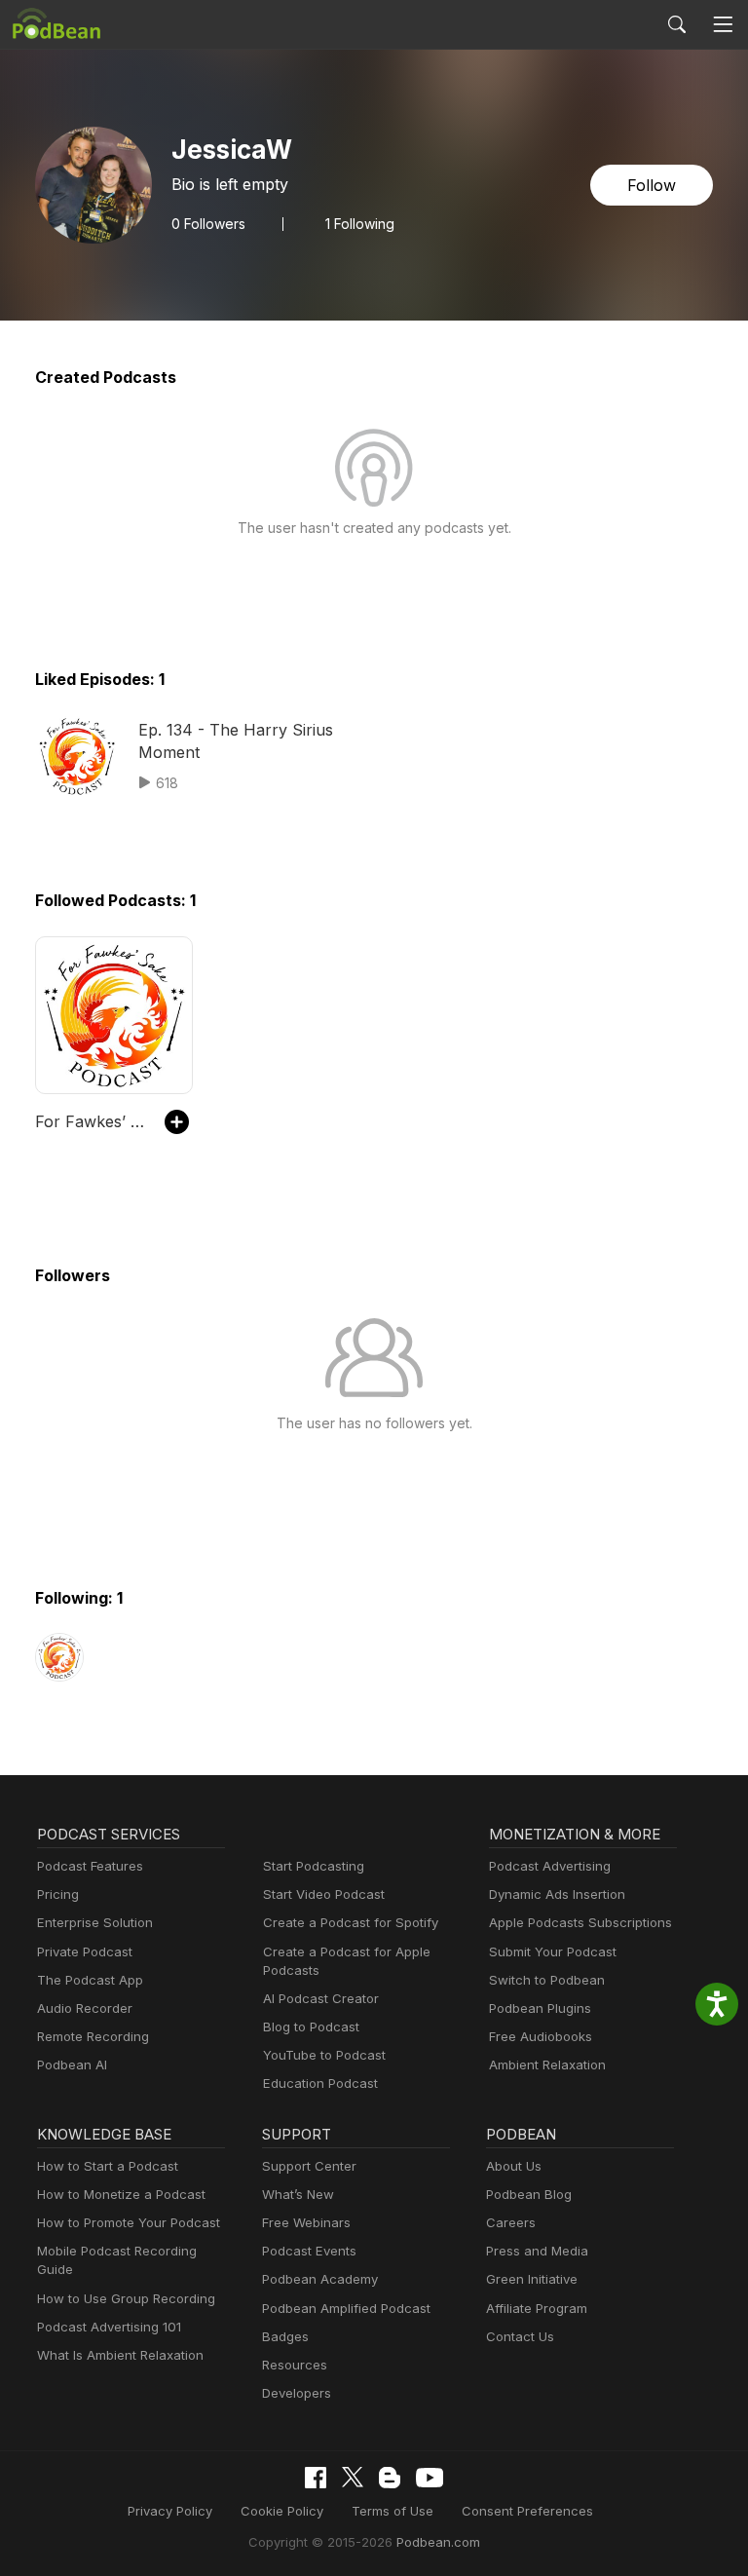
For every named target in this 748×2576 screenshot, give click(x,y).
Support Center (309, 2166)
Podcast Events (309, 2251)
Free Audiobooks (541, 2036)
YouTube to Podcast (324, 2055)
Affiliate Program (537, 2308)
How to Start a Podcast (108, 2166)
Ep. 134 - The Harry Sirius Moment (236, 740)
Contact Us (520, 2336)
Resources (295, 2365)
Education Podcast (320, 2083)
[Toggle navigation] (723, 25)
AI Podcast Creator (321, 1998)
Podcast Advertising (550, 1866)
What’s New (298, 2194)
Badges (285, 2336)
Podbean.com (438, 2542)
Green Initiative (532, 2279)
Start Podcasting (314, 1866)
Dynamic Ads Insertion (557, 1894)
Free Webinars (306, 2222)
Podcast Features (90, 1866)
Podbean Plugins (540, 2008)
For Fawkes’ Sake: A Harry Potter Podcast (90, 1121)
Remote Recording (93, 2036)
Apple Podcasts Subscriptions (580, 1922)
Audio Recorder (85, 2008)
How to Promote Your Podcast (129, 2222)
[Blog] (390, 2478)
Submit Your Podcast (553, 1951)
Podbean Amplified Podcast (346, 2308)
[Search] (677, 24)
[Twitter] (353, 2477)
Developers (297, 2393)
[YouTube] (430, 2478)
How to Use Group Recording (126, 2298)
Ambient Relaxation (547, 2065)
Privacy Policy (170, 2511)
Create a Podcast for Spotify (351, 1922)
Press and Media (537, 2251)
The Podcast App (90, 1980)
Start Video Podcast (324, 1894)
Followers (208, 224)
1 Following (360, 224)
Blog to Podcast (311, 2027)
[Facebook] (316, 2478)
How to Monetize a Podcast (121, 2194)
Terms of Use (393, 2511)
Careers (511, 2222)
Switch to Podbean (547, 1980)
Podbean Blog (529, 2194)
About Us (514, 2166)
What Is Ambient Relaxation (120, 2355)
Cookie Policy (282, 2511)
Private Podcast (85, 1951)
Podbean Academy (320, 2279)
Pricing (58, 1894)
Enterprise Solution (95, 1922)
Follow (652, 185)
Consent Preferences (527, 2511)
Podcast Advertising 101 (109, 2327)
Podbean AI (72, 2065)
